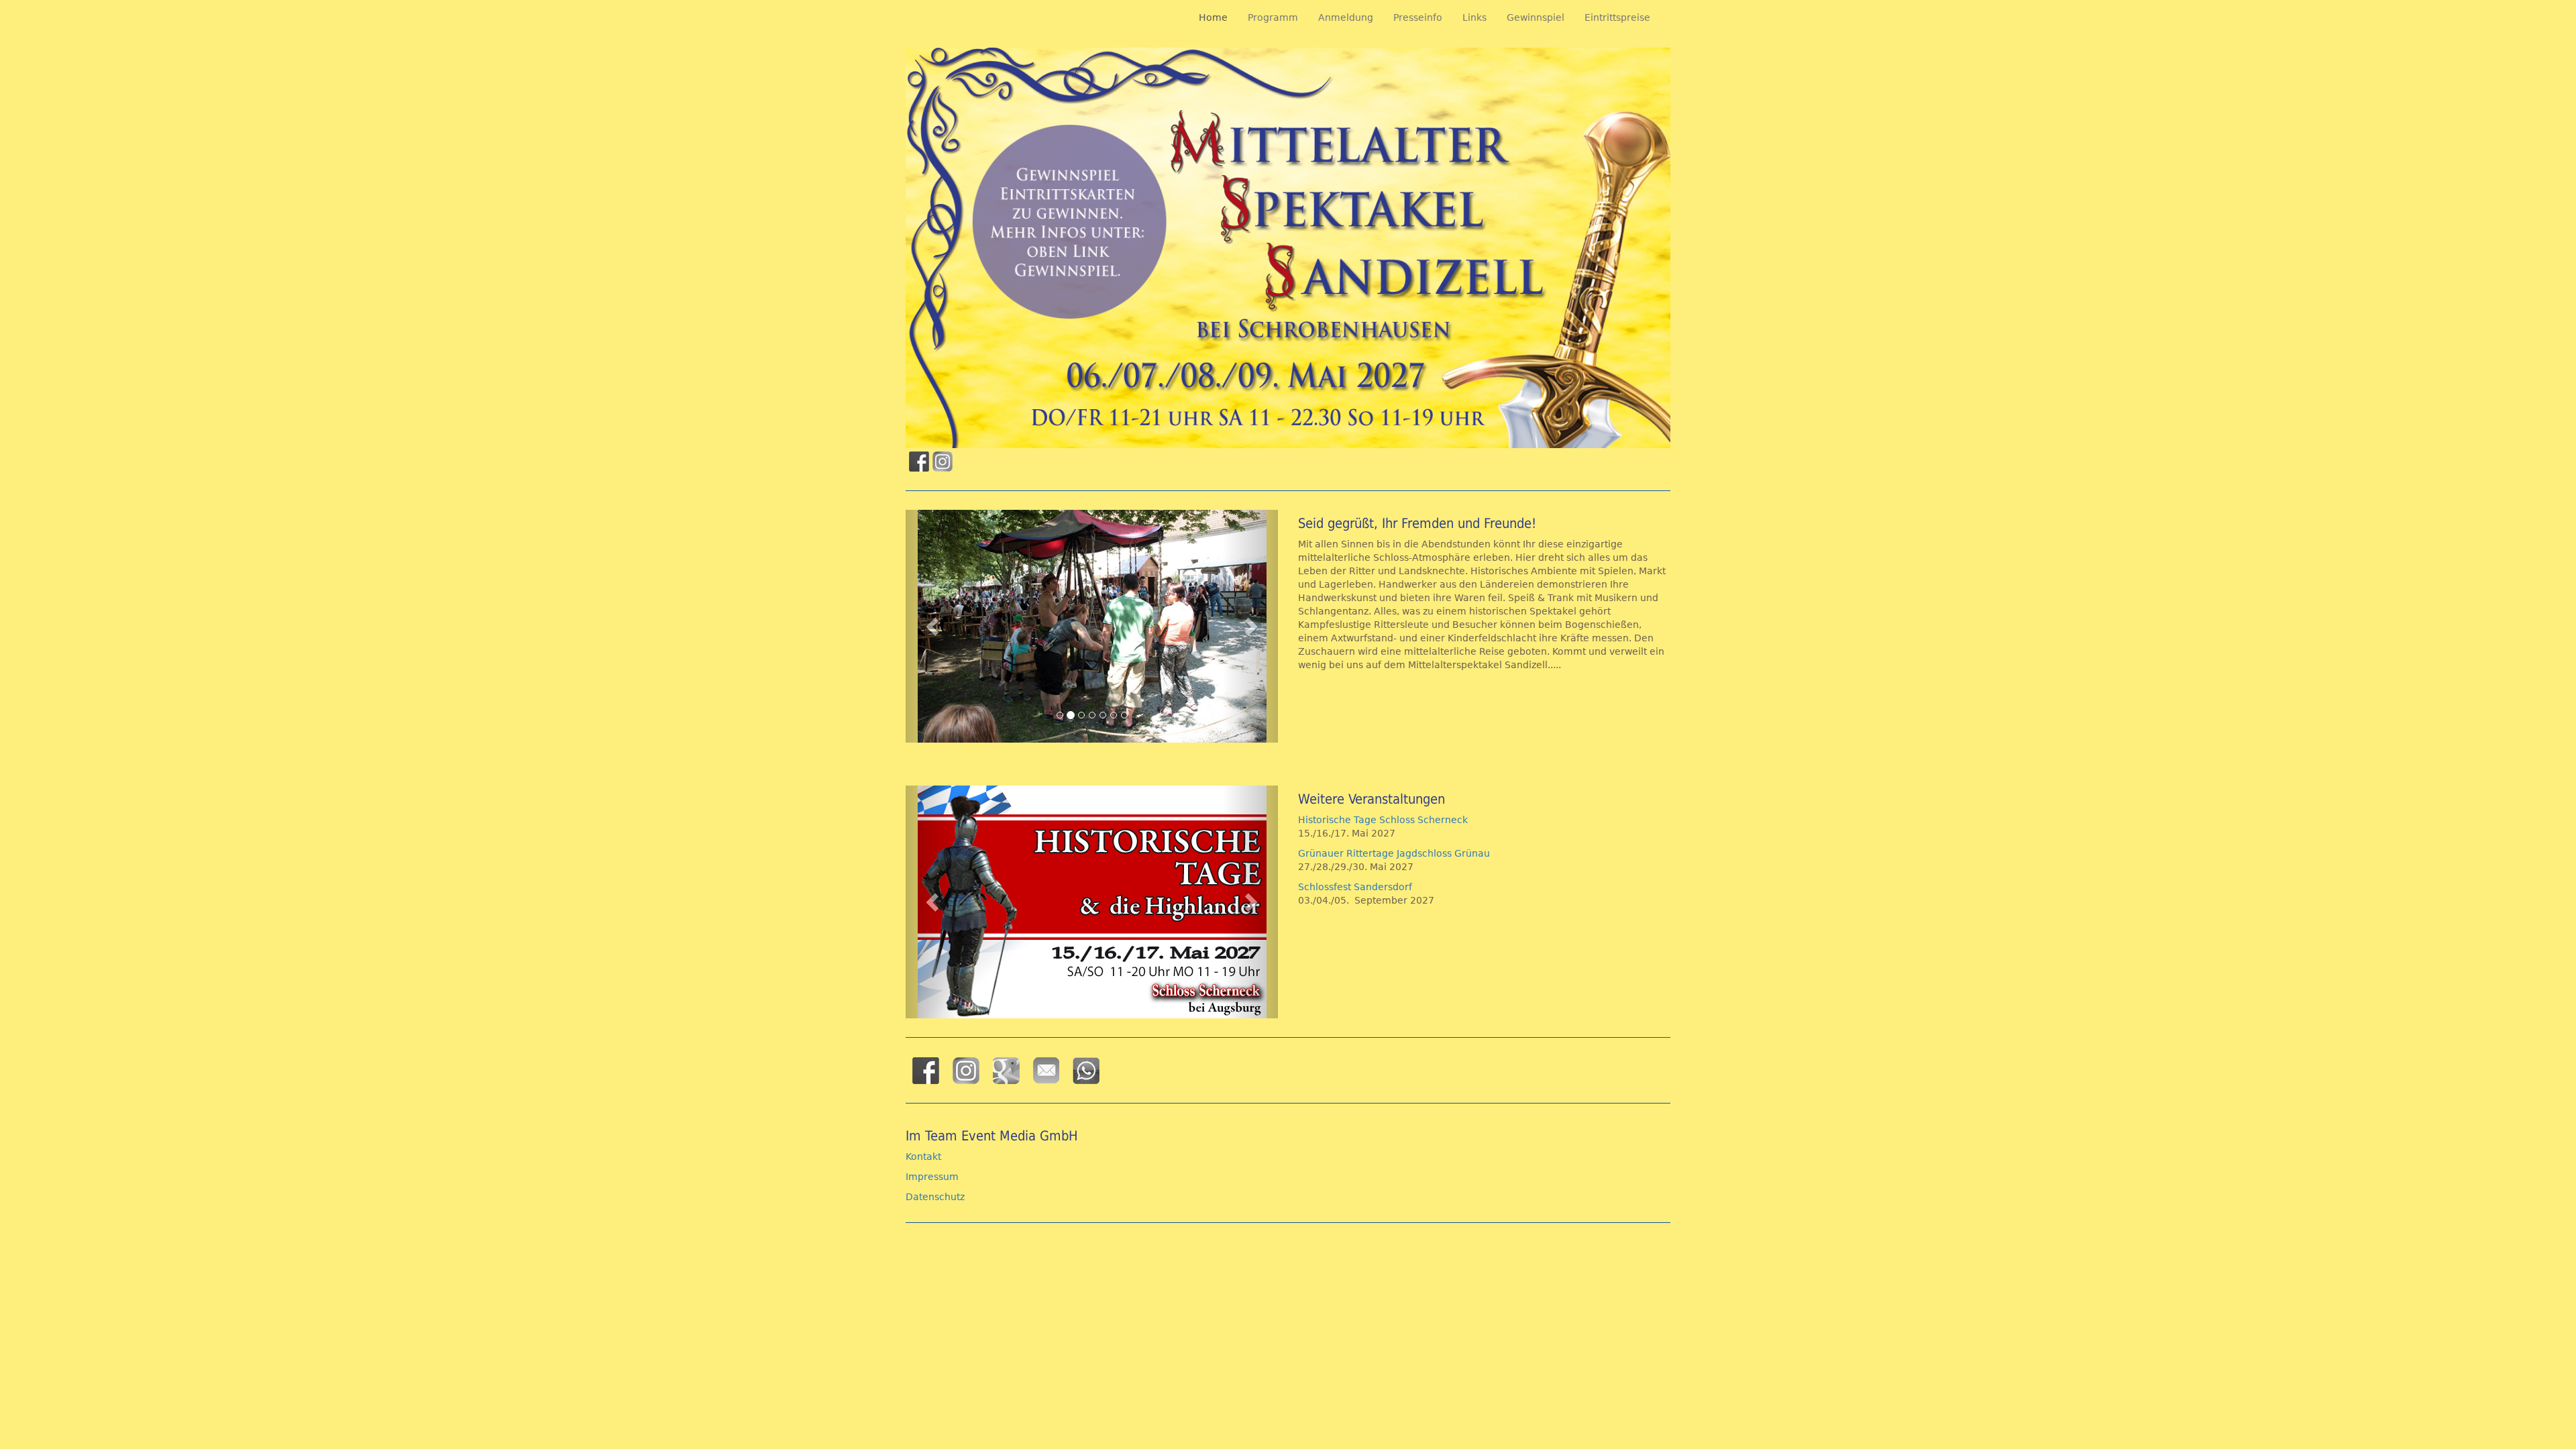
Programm (1273, 17)
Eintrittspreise (1617, 17)
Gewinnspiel (1536, 17)
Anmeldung (1346, 17)
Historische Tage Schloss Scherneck (1383, 820)
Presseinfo (1418, 17)
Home (1213, 17)
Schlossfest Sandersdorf (1358, 887)
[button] (933, 626)
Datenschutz (935, 1197)
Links (1474, 17)
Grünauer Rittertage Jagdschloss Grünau (1394, 853)
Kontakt (923, 1157)
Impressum (932, 1177)
